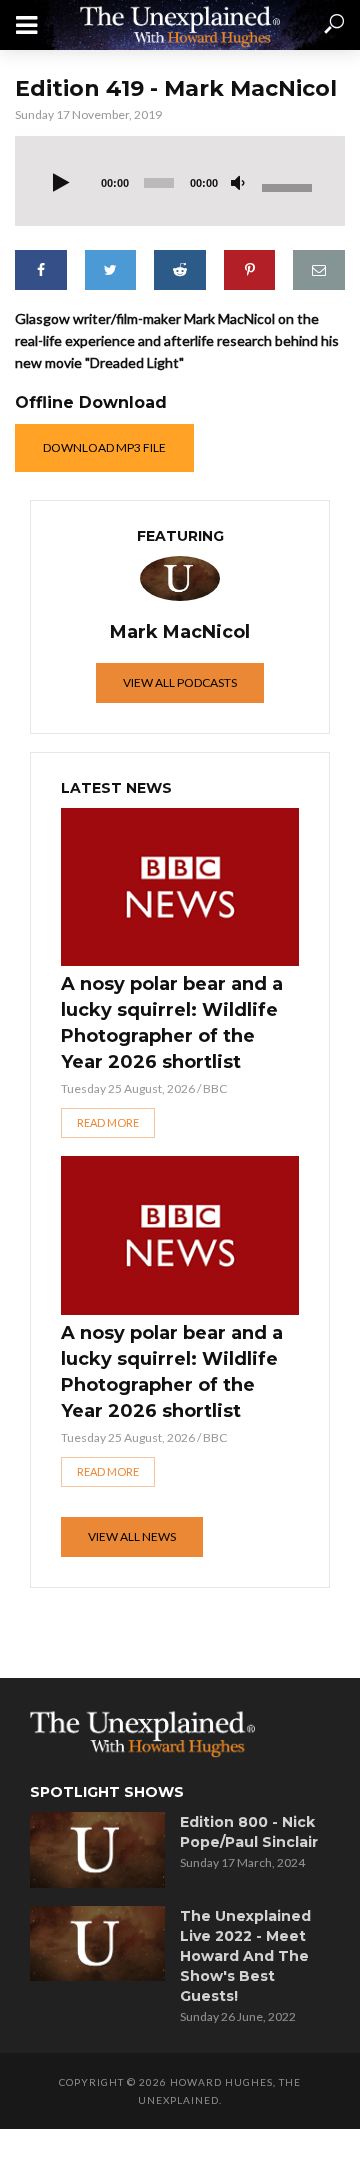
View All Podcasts (180, 682)
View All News (132, 1536)
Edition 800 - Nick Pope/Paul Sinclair (249, 1832)
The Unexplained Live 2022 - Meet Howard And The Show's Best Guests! (245, 1956)
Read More (108, 1122)
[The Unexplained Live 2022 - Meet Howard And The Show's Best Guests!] (97, 1944)
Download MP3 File (104, 447)
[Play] (61, 184)
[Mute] (238, 184)
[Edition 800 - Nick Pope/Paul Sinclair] (97, 1850)
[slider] (288, 186)
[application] (180, 181)
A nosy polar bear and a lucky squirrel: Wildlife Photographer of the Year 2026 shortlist (172, 1023)
